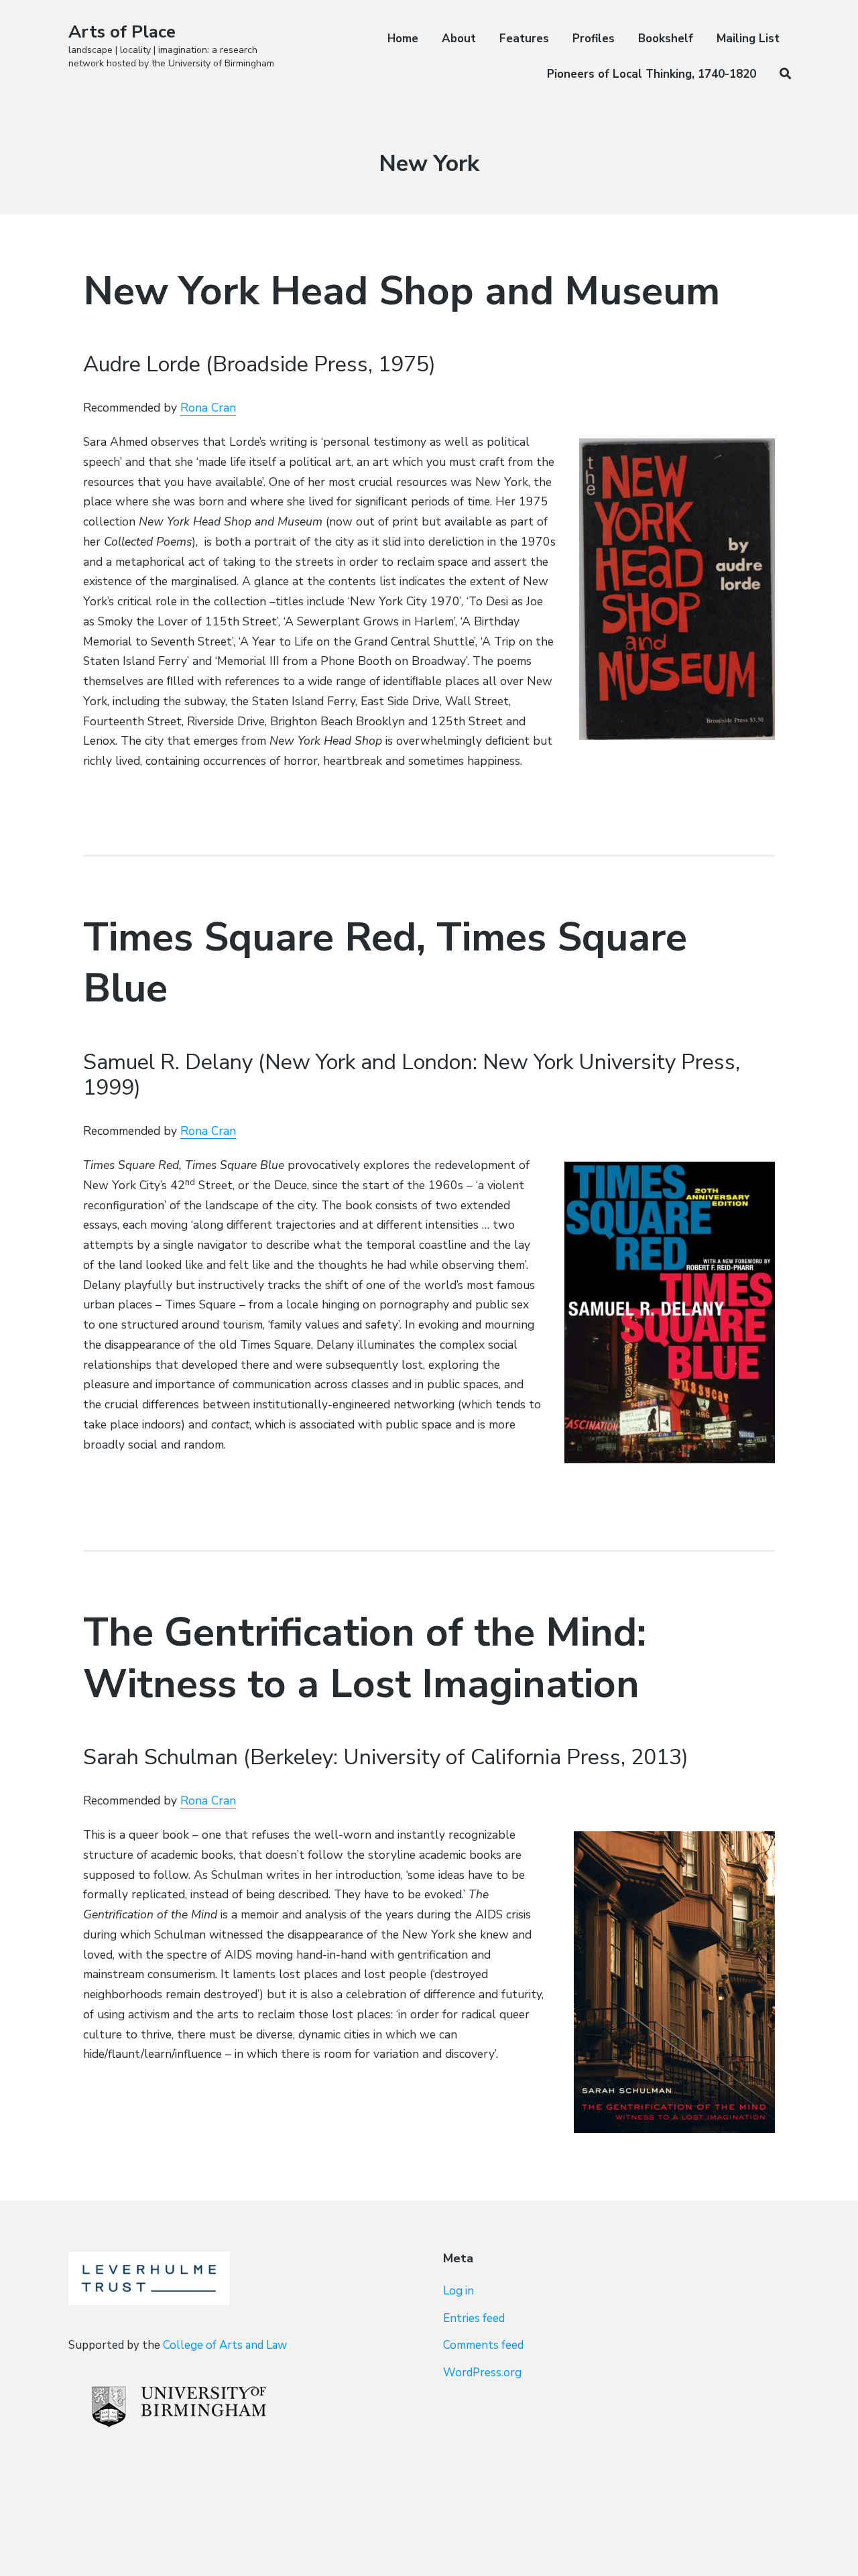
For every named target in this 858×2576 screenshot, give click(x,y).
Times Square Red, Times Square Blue (385, 963)
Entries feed (474, 2318)
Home (403, 39)
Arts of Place (122, 32)
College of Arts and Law (225, 2345)
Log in (458, 2291)
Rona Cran (208, 408)
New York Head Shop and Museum (402, 291)
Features (524, 39)
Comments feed (483, 2345)
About (459, 39)
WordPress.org (482, 2373)
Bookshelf (666, 39)
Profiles (594, 39)
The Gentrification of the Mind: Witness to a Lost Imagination (365, 1658)
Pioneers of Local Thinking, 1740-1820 (652, 74)
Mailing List (748, 39)
